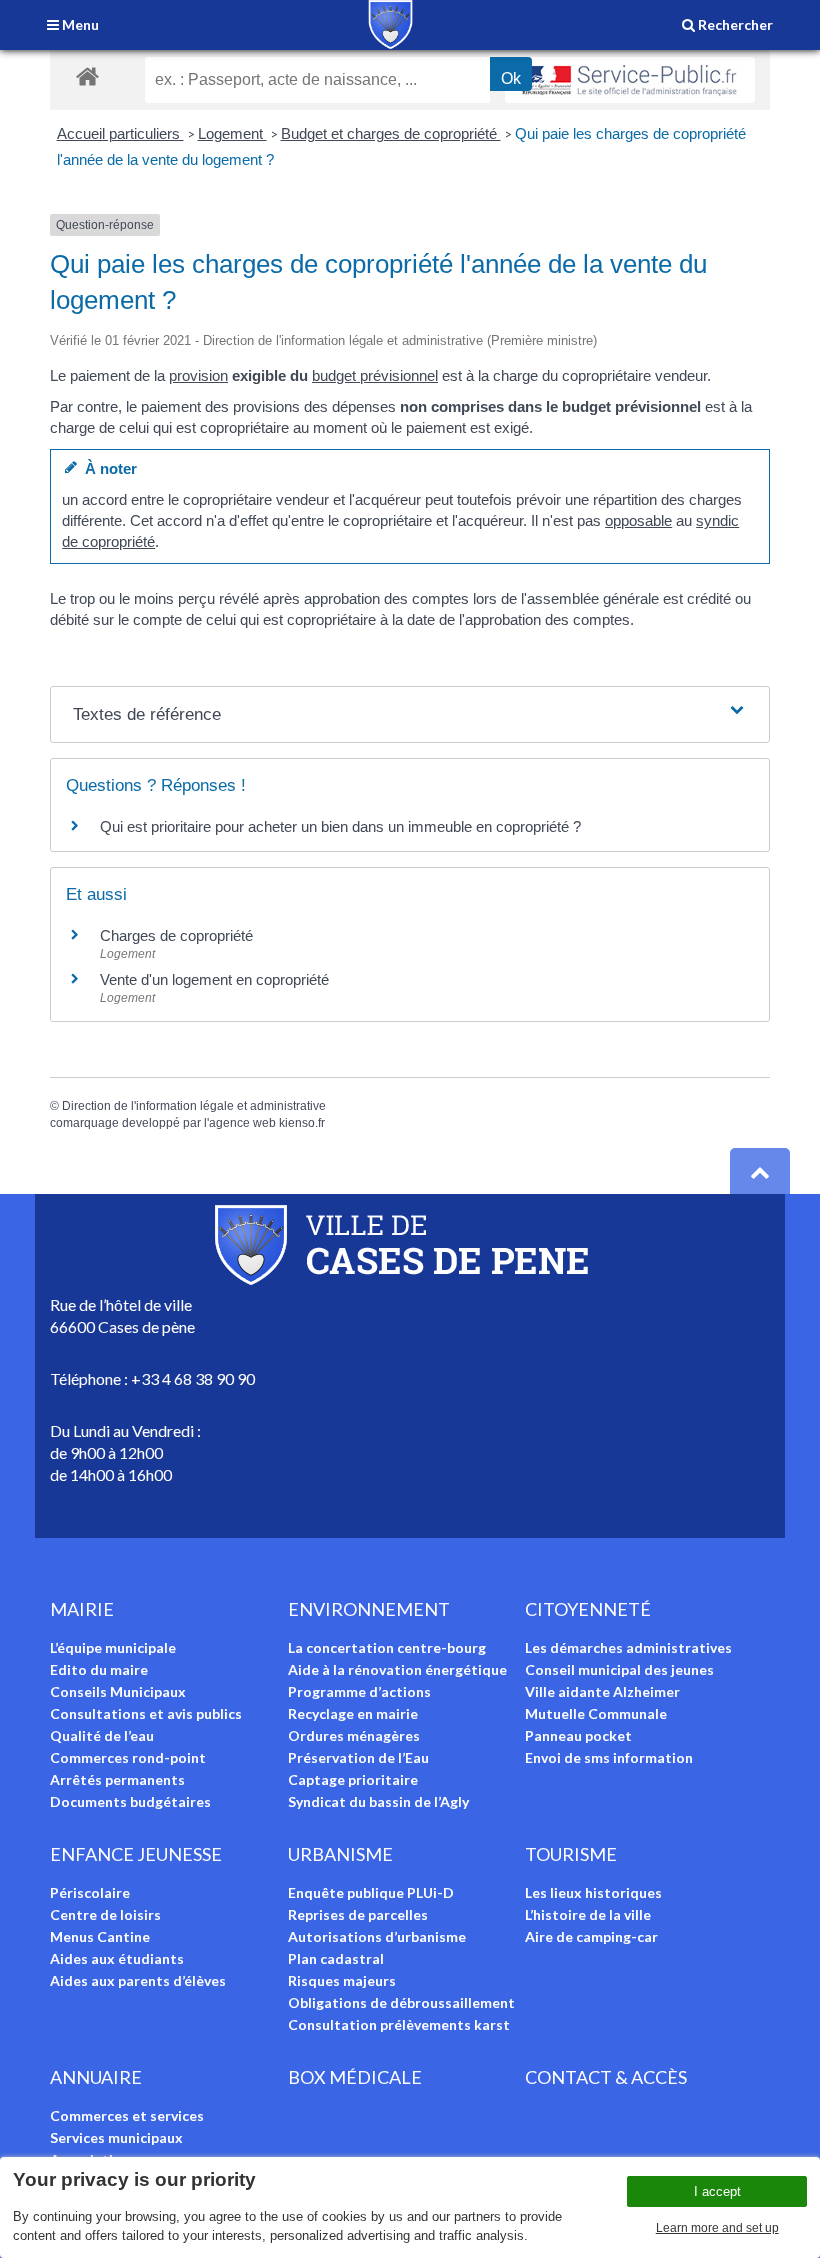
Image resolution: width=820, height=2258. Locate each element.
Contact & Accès (606, 2077)
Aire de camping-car (591, 1936)
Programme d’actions (359, 1691)
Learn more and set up (717, 2228)
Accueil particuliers (120, 133)
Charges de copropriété (176, 935)
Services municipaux (116, 2137)
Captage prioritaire (353, 1779)
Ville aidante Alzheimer (602, 1691)
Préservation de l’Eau (358, 1757)
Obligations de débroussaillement (401, 2002)
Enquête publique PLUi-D (371, 1892)
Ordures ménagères (354, 1735)
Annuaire (96, 2077)
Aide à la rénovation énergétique (397, 1669)
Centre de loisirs (105, 1914)
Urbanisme (340, 1854)
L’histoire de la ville (588, 1914)
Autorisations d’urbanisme (377, 1936)
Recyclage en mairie (353, 1713)
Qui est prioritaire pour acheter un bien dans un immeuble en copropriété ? (340, 826)
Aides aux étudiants (117, 1958)
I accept (717, 2191)
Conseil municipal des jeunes (619, 1669)
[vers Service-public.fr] (630, 80)
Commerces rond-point (128, 1757)
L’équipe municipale (113, 1647)
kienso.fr (302, 1123)
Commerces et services (127, 2115)
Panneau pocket (578, 1735)
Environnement (369, 1609)
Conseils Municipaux (118, 1691)
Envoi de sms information (609, 1757)
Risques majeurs (342, 1980)
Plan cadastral (336, 1958)
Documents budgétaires (130, 1801)
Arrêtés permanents (117, 1779)
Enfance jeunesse (136, 1854)
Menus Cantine (100, 1936)
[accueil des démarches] (87, 75)
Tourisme (571, 1854)
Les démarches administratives (628, 1647)
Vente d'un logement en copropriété (214, 979)
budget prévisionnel (375, 375)
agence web (242, 1123)
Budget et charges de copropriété (391, 133)
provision (198, 375)
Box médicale (355, 2077)
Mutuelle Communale (596, 1713)
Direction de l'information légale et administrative (194, 1106)
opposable (638, 520)
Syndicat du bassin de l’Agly (378, 1801)
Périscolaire (90, 1892)
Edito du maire (99, 1669)
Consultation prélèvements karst (399, 2024)
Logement (232, 133)
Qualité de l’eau (102, 1735)
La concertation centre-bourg (387, 1647)
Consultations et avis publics (146, 1713)
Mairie (82, 1609)
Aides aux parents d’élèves (138, 1980)
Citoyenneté (588, 1609)
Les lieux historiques (593, 1892)
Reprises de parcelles (358, 1914)
